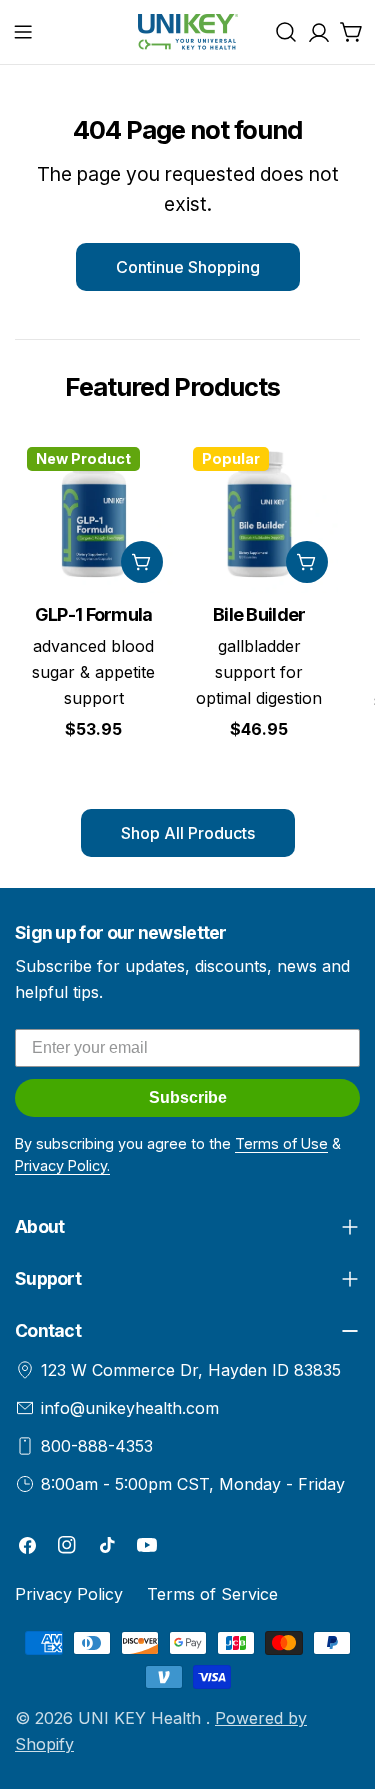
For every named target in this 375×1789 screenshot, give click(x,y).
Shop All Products (188, 833)
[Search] (286, 32)
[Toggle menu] (23, 32)
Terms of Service (212, 1594)
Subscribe (188, 1097)
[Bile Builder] (260, 514)
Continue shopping (188, 267)
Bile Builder (259, 614)
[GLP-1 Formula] (94, 514)
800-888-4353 (97, 1446)
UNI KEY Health (142, 1718)
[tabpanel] (187, 605)
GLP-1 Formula (94, 614)
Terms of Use (281, 1143)
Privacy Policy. (62, 1165)
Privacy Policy (69, 1594)
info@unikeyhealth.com (130, 1408)
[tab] (172, 387)
